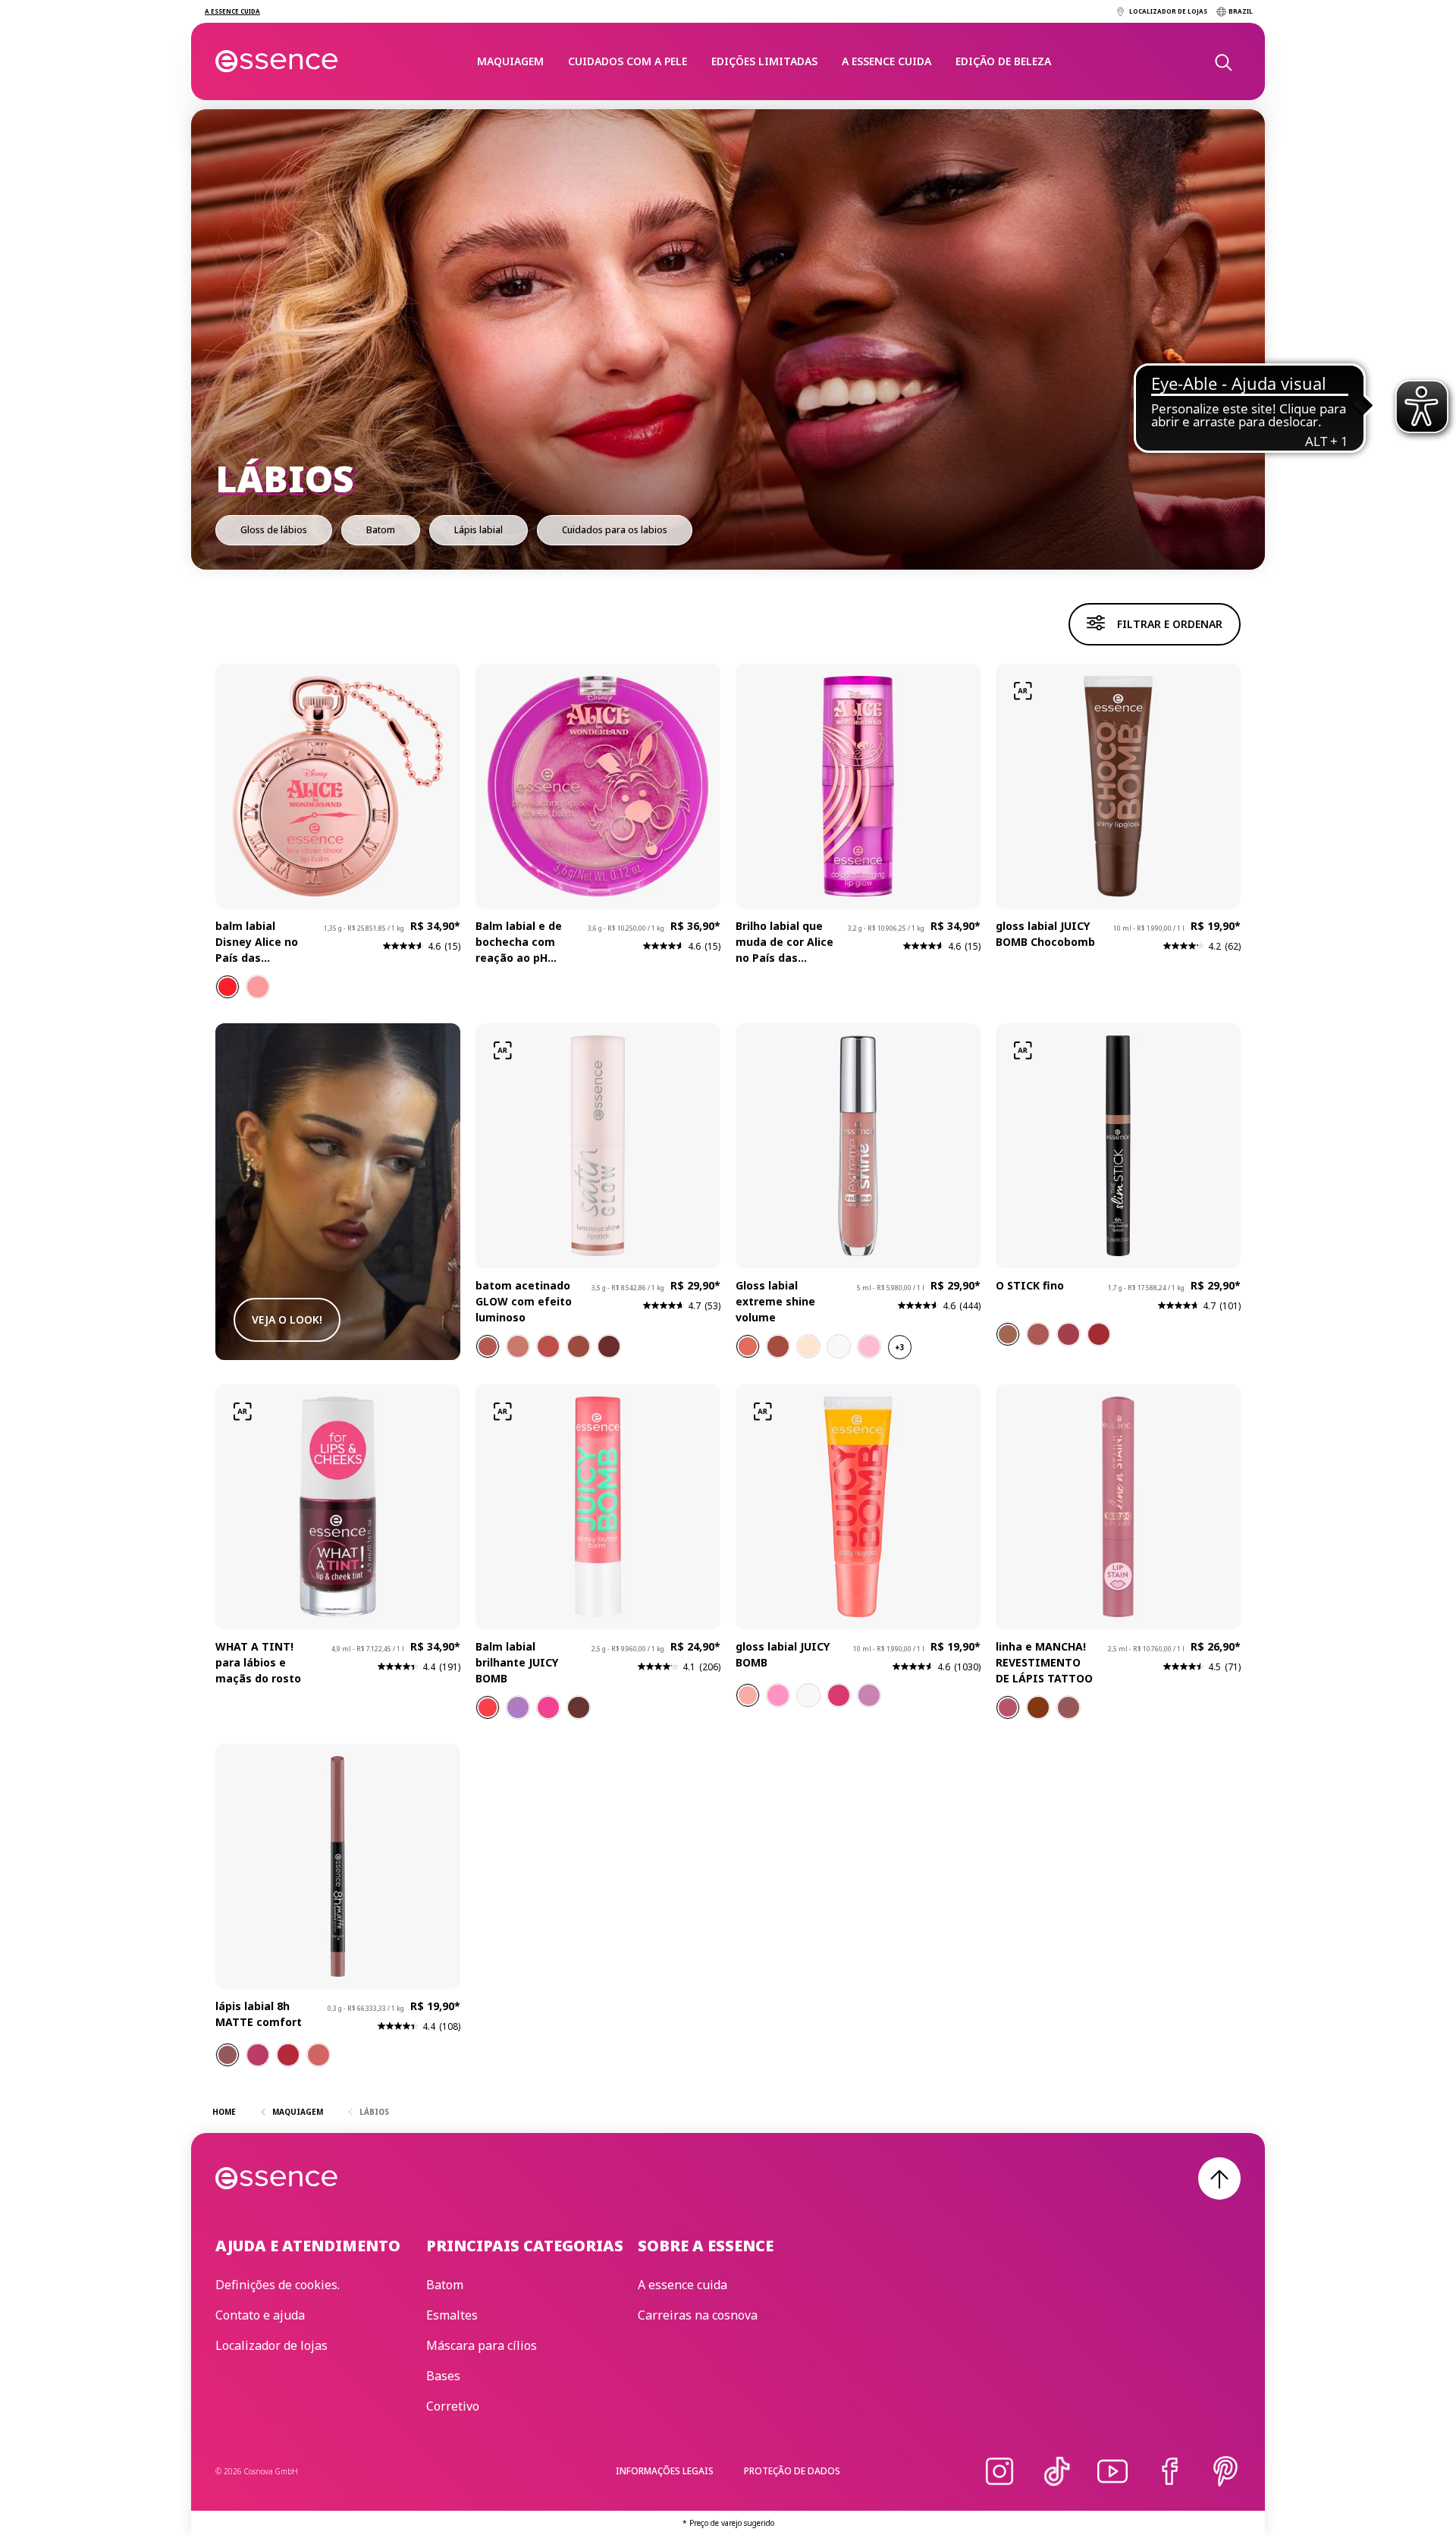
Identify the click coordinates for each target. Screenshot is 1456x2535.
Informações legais (665, 2471)
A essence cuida (886, 61)
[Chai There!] (579, 1346)
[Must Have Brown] (1038, 1707)
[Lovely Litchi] (808, 1695)
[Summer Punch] (869, 1346)
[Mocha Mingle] (778, 1346)
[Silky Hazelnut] (227, 2055)
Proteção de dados (792, 2471)
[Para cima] (1219, 2178)
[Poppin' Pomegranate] (839, 1695)
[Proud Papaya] (748, 1695)
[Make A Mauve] (1068, 1707)
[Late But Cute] (227, 987)
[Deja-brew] (609, 1346)
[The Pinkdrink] (1068, 1334)
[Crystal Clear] (839, 1346)
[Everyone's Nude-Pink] (1008, 1707)
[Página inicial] (277, 61)
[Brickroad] (1038, 1334)
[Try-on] (1023, 691)
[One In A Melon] (488, 1707)
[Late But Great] (258, 987)
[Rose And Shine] (548, 1346)
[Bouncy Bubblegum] (869, 1695)
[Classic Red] (288, 2055)
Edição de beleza (1003, 61)
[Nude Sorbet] (748, 1346)
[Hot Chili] (1099, 1334)
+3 (900, 1347)
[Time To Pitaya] (548, 1707)
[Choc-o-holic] (1008, 1334)
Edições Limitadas (764, 61)
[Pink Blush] (258, 2055)
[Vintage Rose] (318, 2055)
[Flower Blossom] (808, 1346)
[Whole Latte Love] (488, 1346)
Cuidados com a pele (628, 61)
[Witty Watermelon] (778, 1695)
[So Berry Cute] (518, 1707)
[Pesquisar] (1222, 61)
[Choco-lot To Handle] (579, 1707)
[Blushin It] (518, 1346)
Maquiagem (510, 61)
